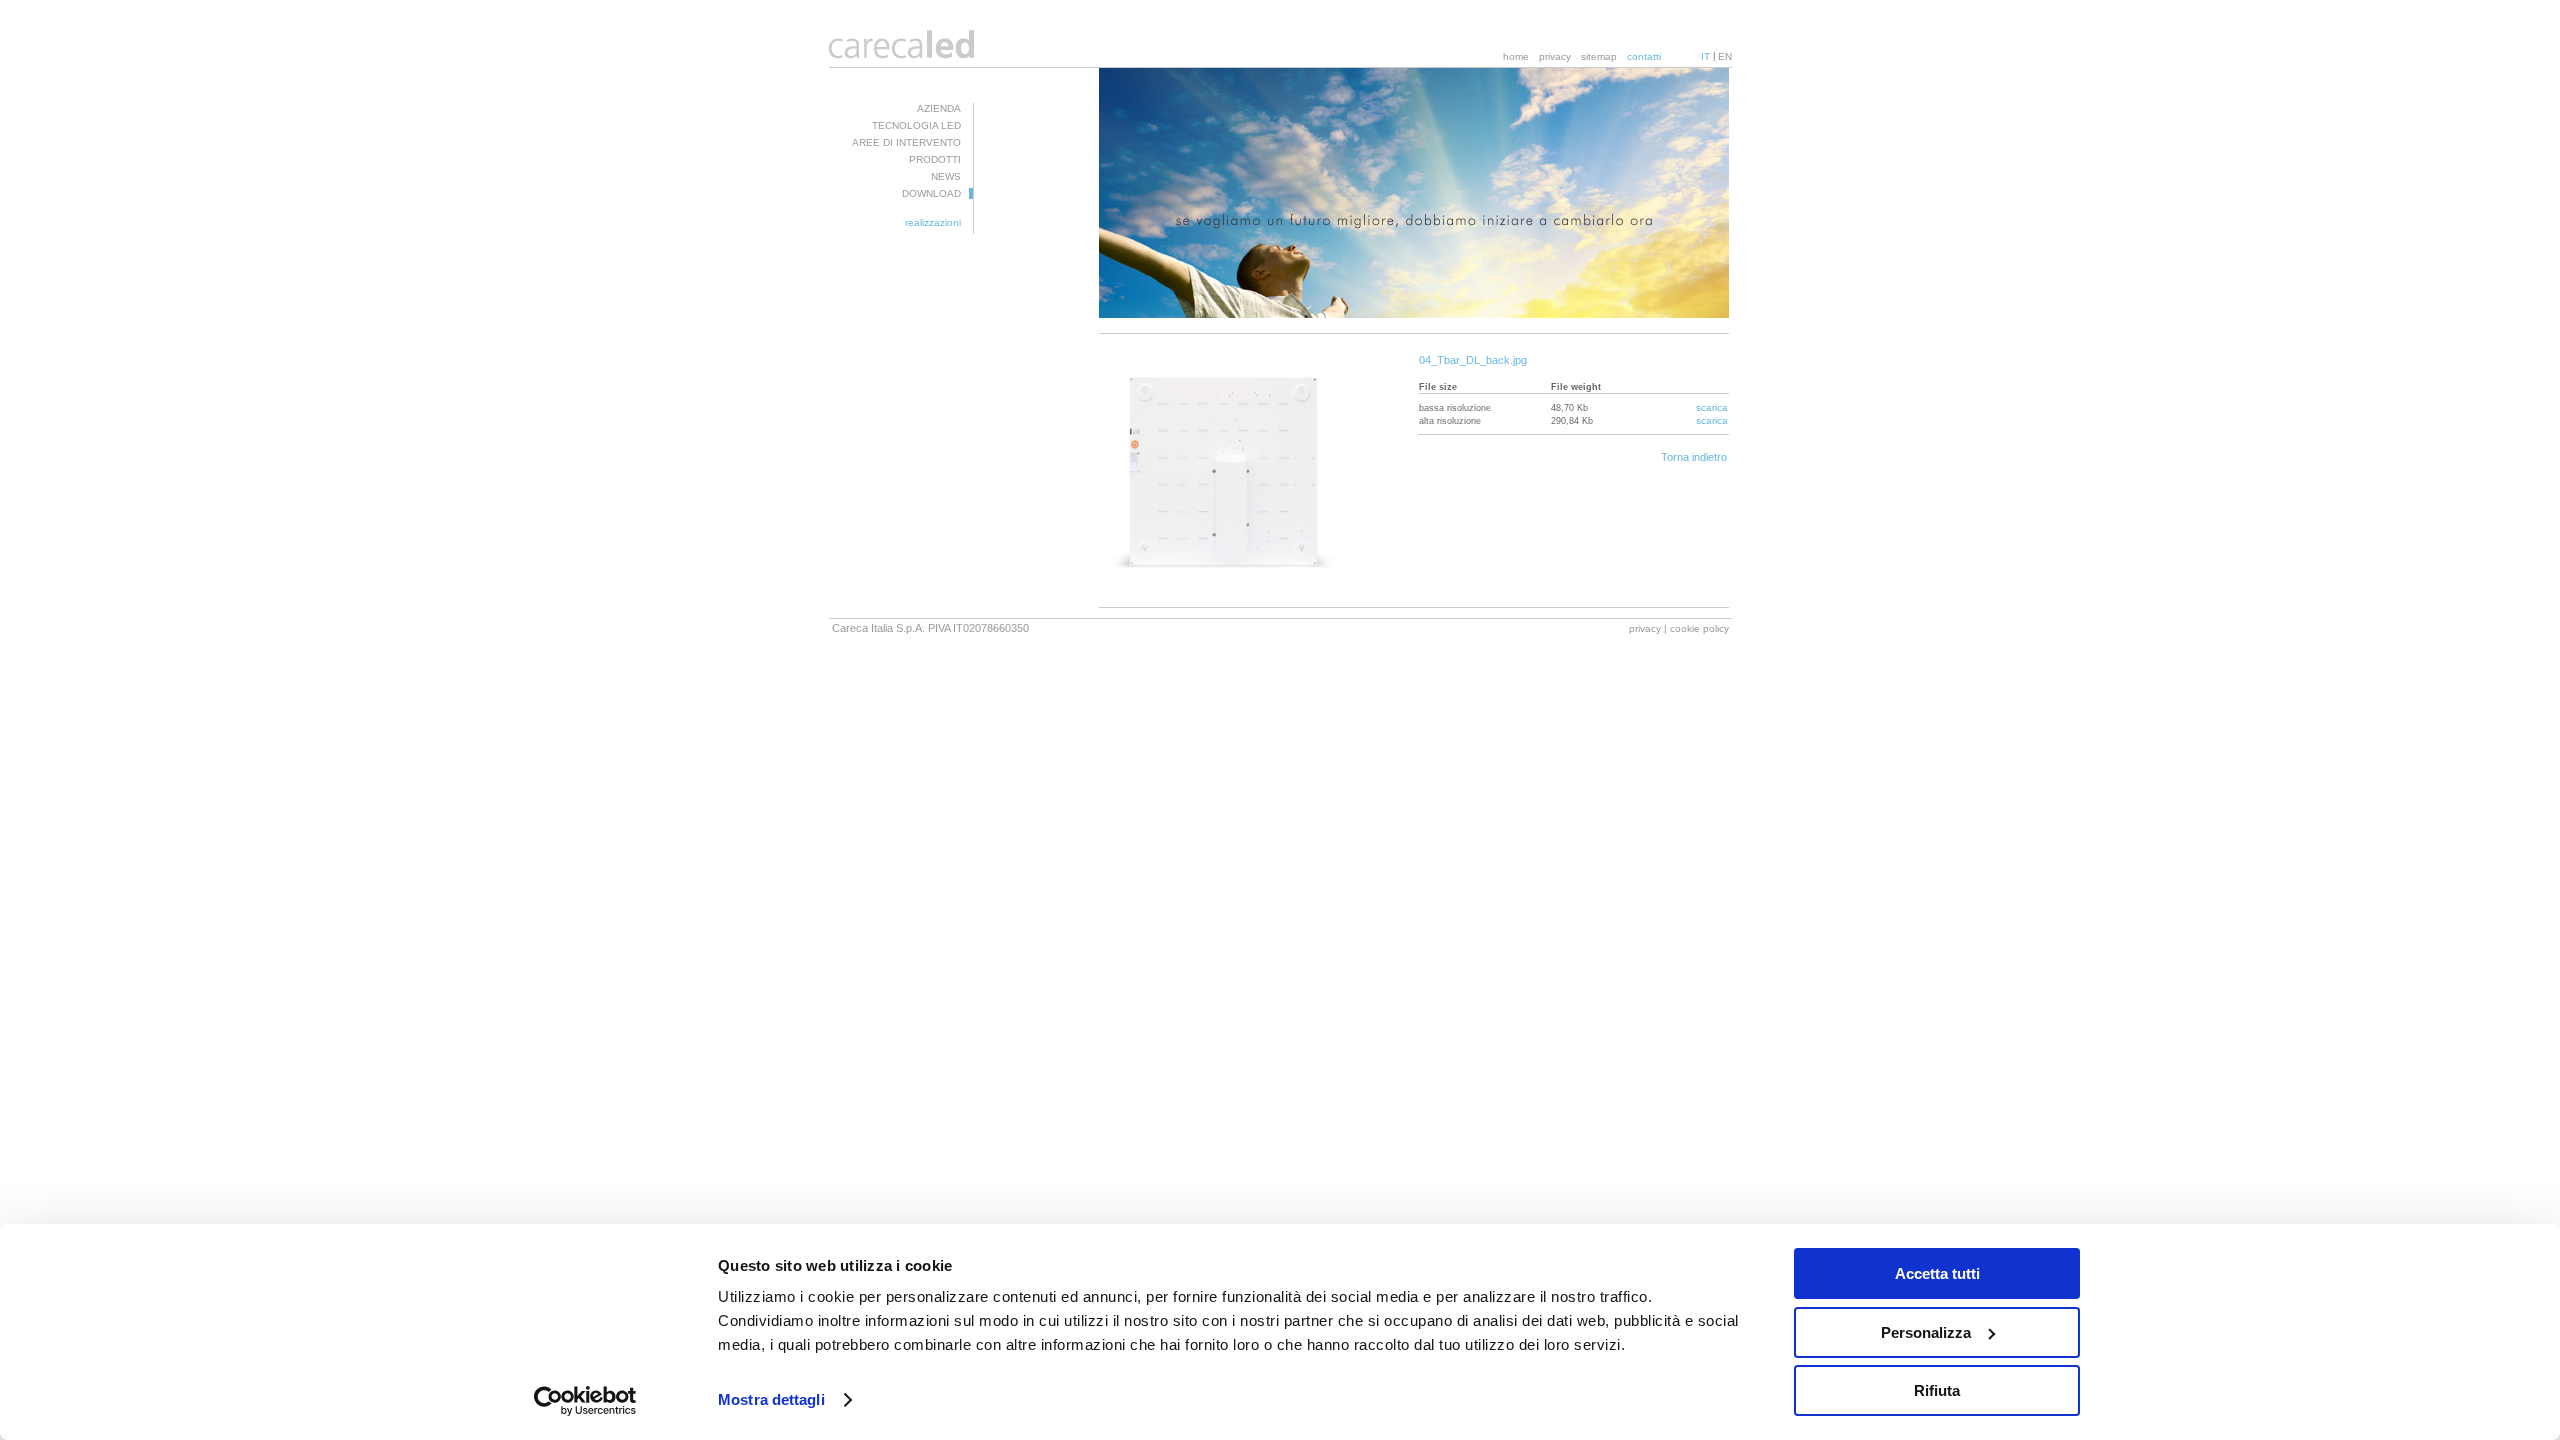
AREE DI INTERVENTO (906, 142)
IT (1705, 56)
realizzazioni (933, 222)
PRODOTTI (935, 159)
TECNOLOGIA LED (916, 125)
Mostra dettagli (771, 1399)
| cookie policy (1696, 628)
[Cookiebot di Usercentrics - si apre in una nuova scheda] (585, 1401)
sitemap (1599, 56)
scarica (1712, 407)
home (1516, 56)
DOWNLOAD (931, 193)
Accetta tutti (1937, 1273)
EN (1725, 56)
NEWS (946, 176)
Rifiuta (1937, 1390)
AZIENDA (939, 108)
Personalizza (1926, 1332)
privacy (1555, 56)
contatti (1644, 56)
